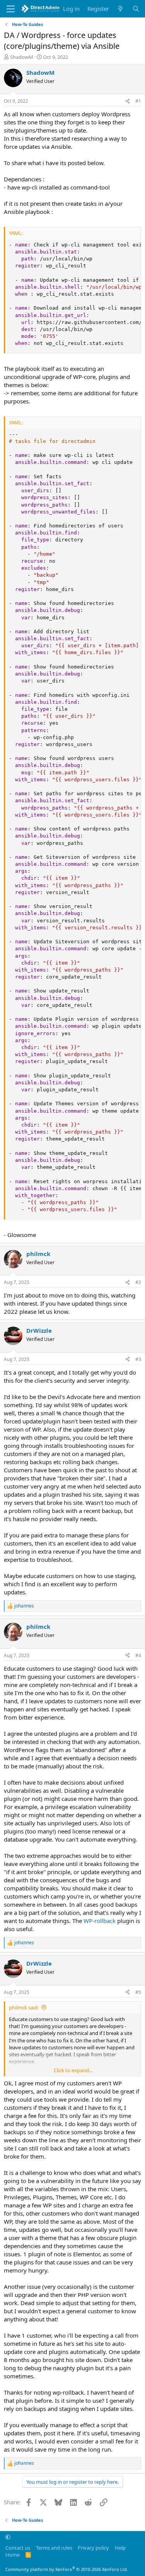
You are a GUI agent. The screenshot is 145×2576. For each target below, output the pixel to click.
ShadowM (22, 57)
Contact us (18, 2548)
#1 (138, 101)
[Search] (136, 9)
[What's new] (120, 9)
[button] (8, 2537)
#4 (138, 1655)
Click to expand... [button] (73, 2070)
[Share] (128, 101)
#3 (138, 1359)
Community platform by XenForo (67, 2569)
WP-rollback (100, 1921)
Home (13, 2555)
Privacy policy (93, 2548)
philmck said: (24, 2007)
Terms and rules (54, 2548)
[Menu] (11, 9)
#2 (138, 1282)
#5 (138, 1992)
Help (120, 2548)
